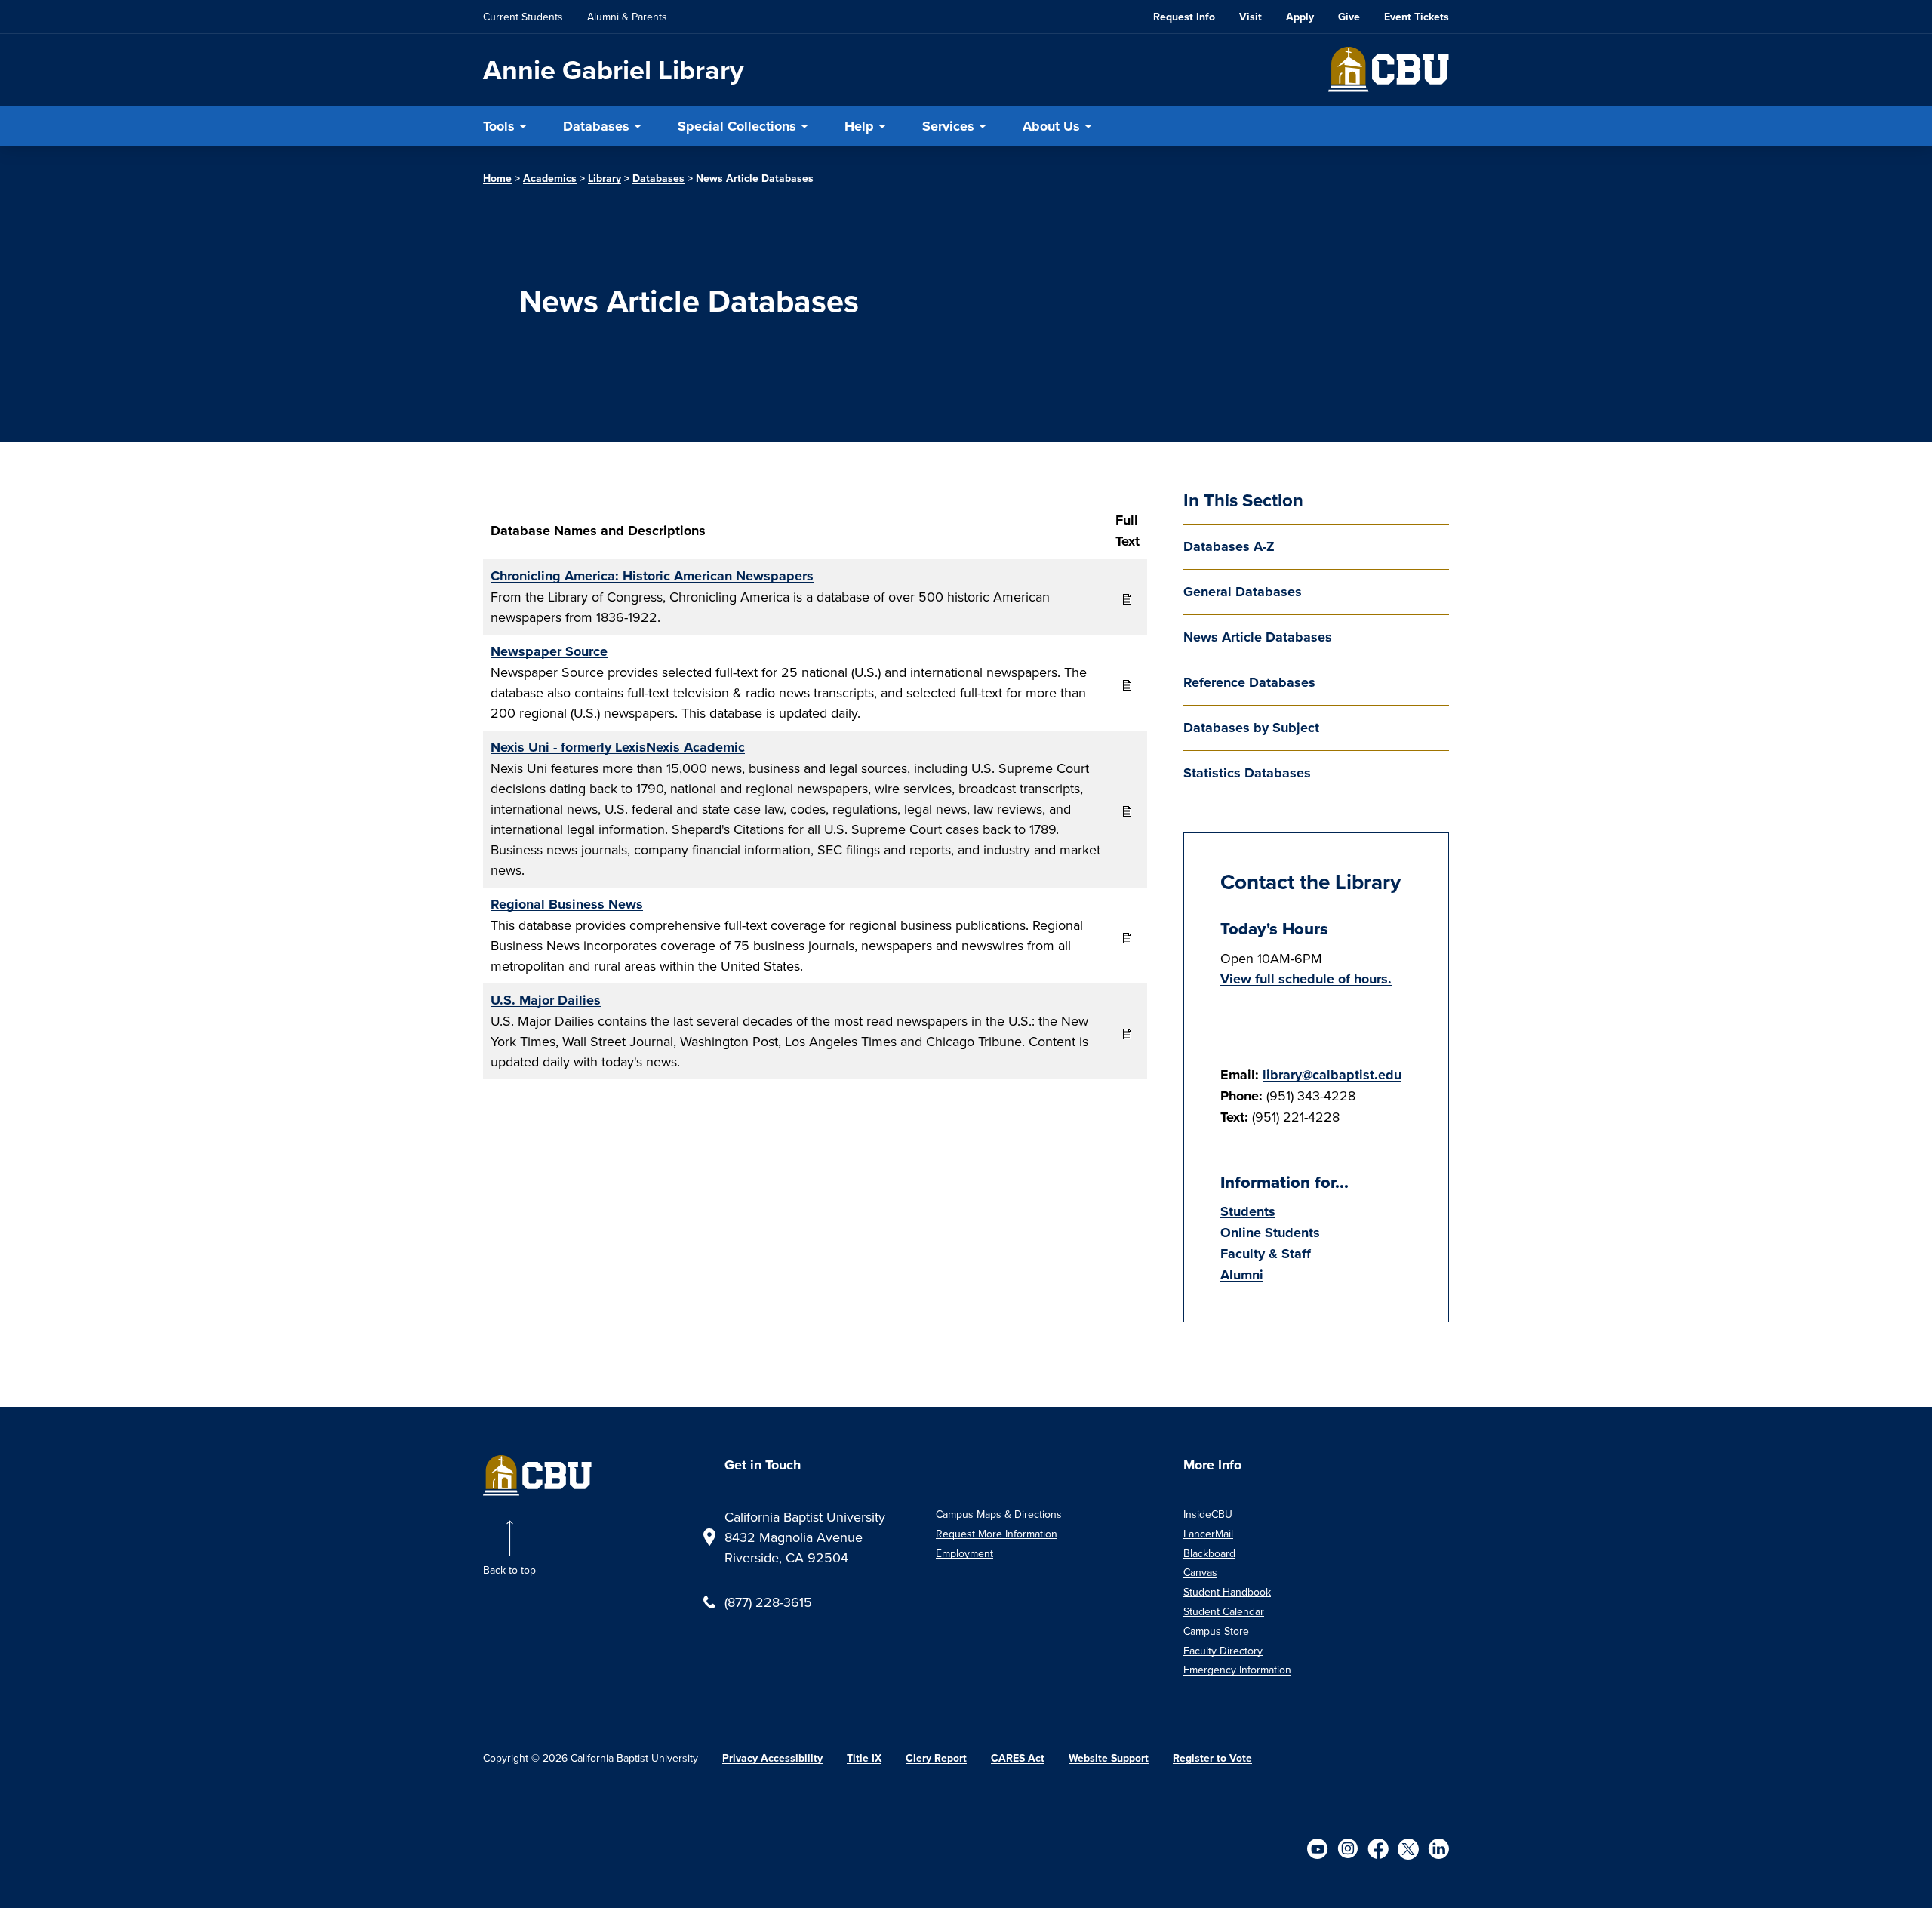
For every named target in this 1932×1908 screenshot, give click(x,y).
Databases (596, 126)
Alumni (1242, 1275)
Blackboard (1209, 1553)
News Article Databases (1258, 637)
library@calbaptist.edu (1332, 1075)
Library (605, 178)
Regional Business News (567, 904)
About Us (1051, 126)
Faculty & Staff (1266, 1254)
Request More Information (997, 1534)
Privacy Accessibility (772, 1758)
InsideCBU (1208, 1514)
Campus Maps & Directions (999, 1514)
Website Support (1109, 1758)
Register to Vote (1212, 1758)
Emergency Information (1237, 1669)
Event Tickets (1417, 17)
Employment (964, 1553)
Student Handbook (1227, 1592)
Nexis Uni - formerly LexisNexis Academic (618, 747)
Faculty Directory (1223, 1651)
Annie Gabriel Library (613, 70)
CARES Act (1018, 1758)
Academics (550, 178)
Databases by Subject (1251, 728)
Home (497, 178)
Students (1248, 1211)
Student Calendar (1224, 1611)
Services (948, 126)
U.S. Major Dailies (546, 1000)
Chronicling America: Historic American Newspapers (652, 576)
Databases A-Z (1229, 546)
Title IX (864, 1758)
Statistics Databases (1247, 773)
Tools (499, 126)
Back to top (509, 1570)
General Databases (1243, 592)
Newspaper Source (549, 651)
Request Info (1184, 17)
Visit (1251, 17)
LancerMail (1208, 1534)
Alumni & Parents (627, 17)
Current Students (523, 17)
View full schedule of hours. (1306, 979)
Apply (1300, 17)
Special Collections (737, 126)
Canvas (1200, 1572)
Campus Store (1216, 1631)
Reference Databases (1249, 682)
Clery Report (936, 1758)
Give (1349, 17)
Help (859, 126)
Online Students (1270, 1233)
